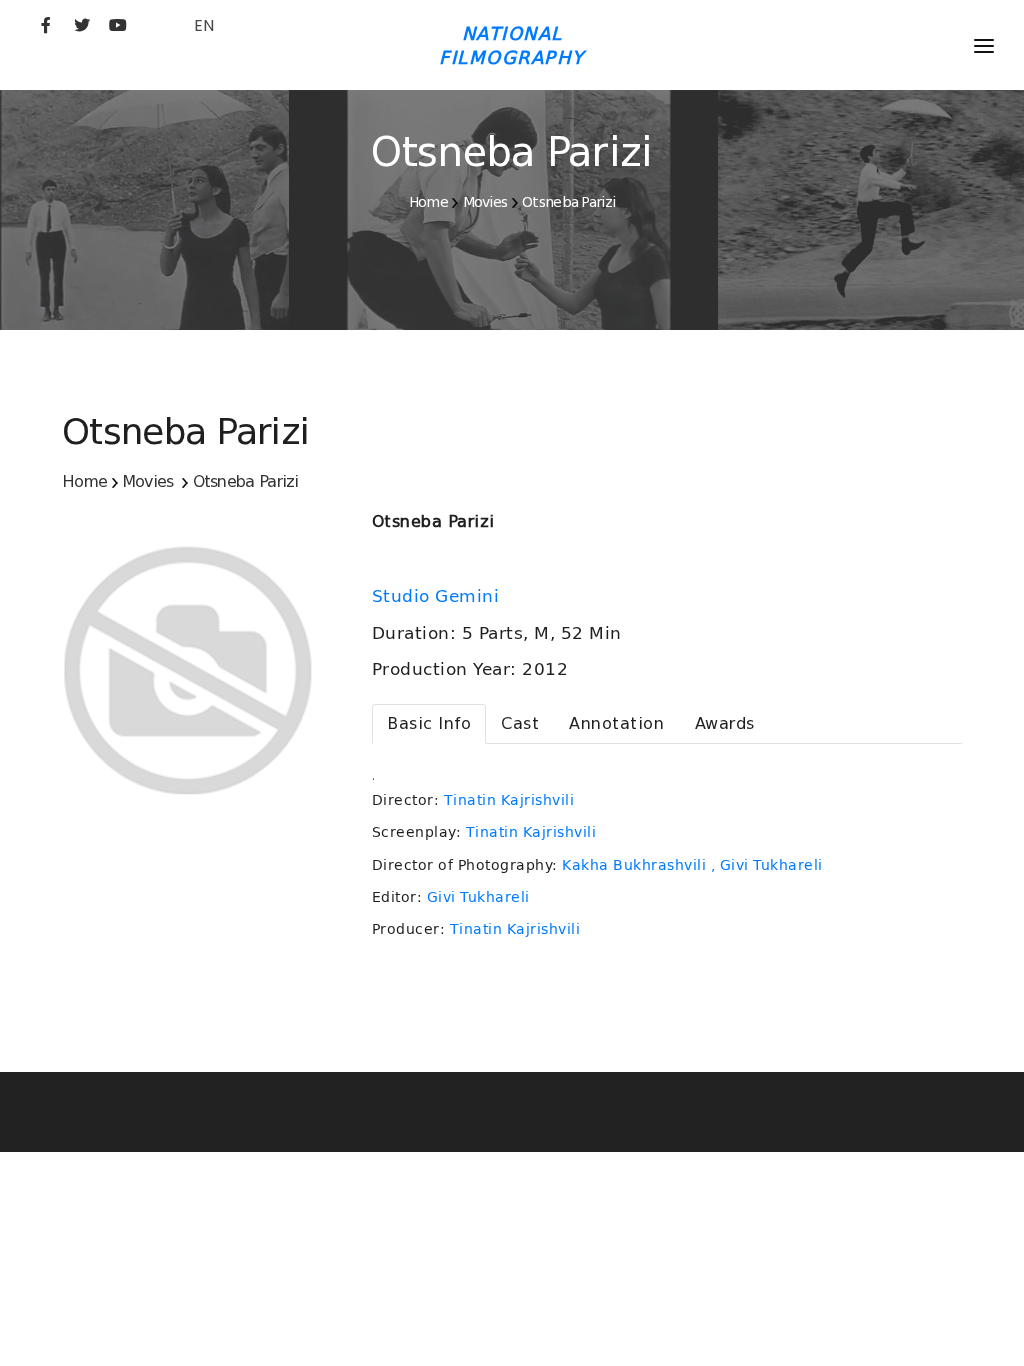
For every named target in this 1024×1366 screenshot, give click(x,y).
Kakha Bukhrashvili (634, 865)
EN (204, 25)
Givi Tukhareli (478, 897)
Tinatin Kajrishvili (509, 800)
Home (428, 202)
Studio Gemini (438, 596)
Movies (485, 202)
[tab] (429, 724)
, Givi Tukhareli (767, 865)
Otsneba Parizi (568, 202)
